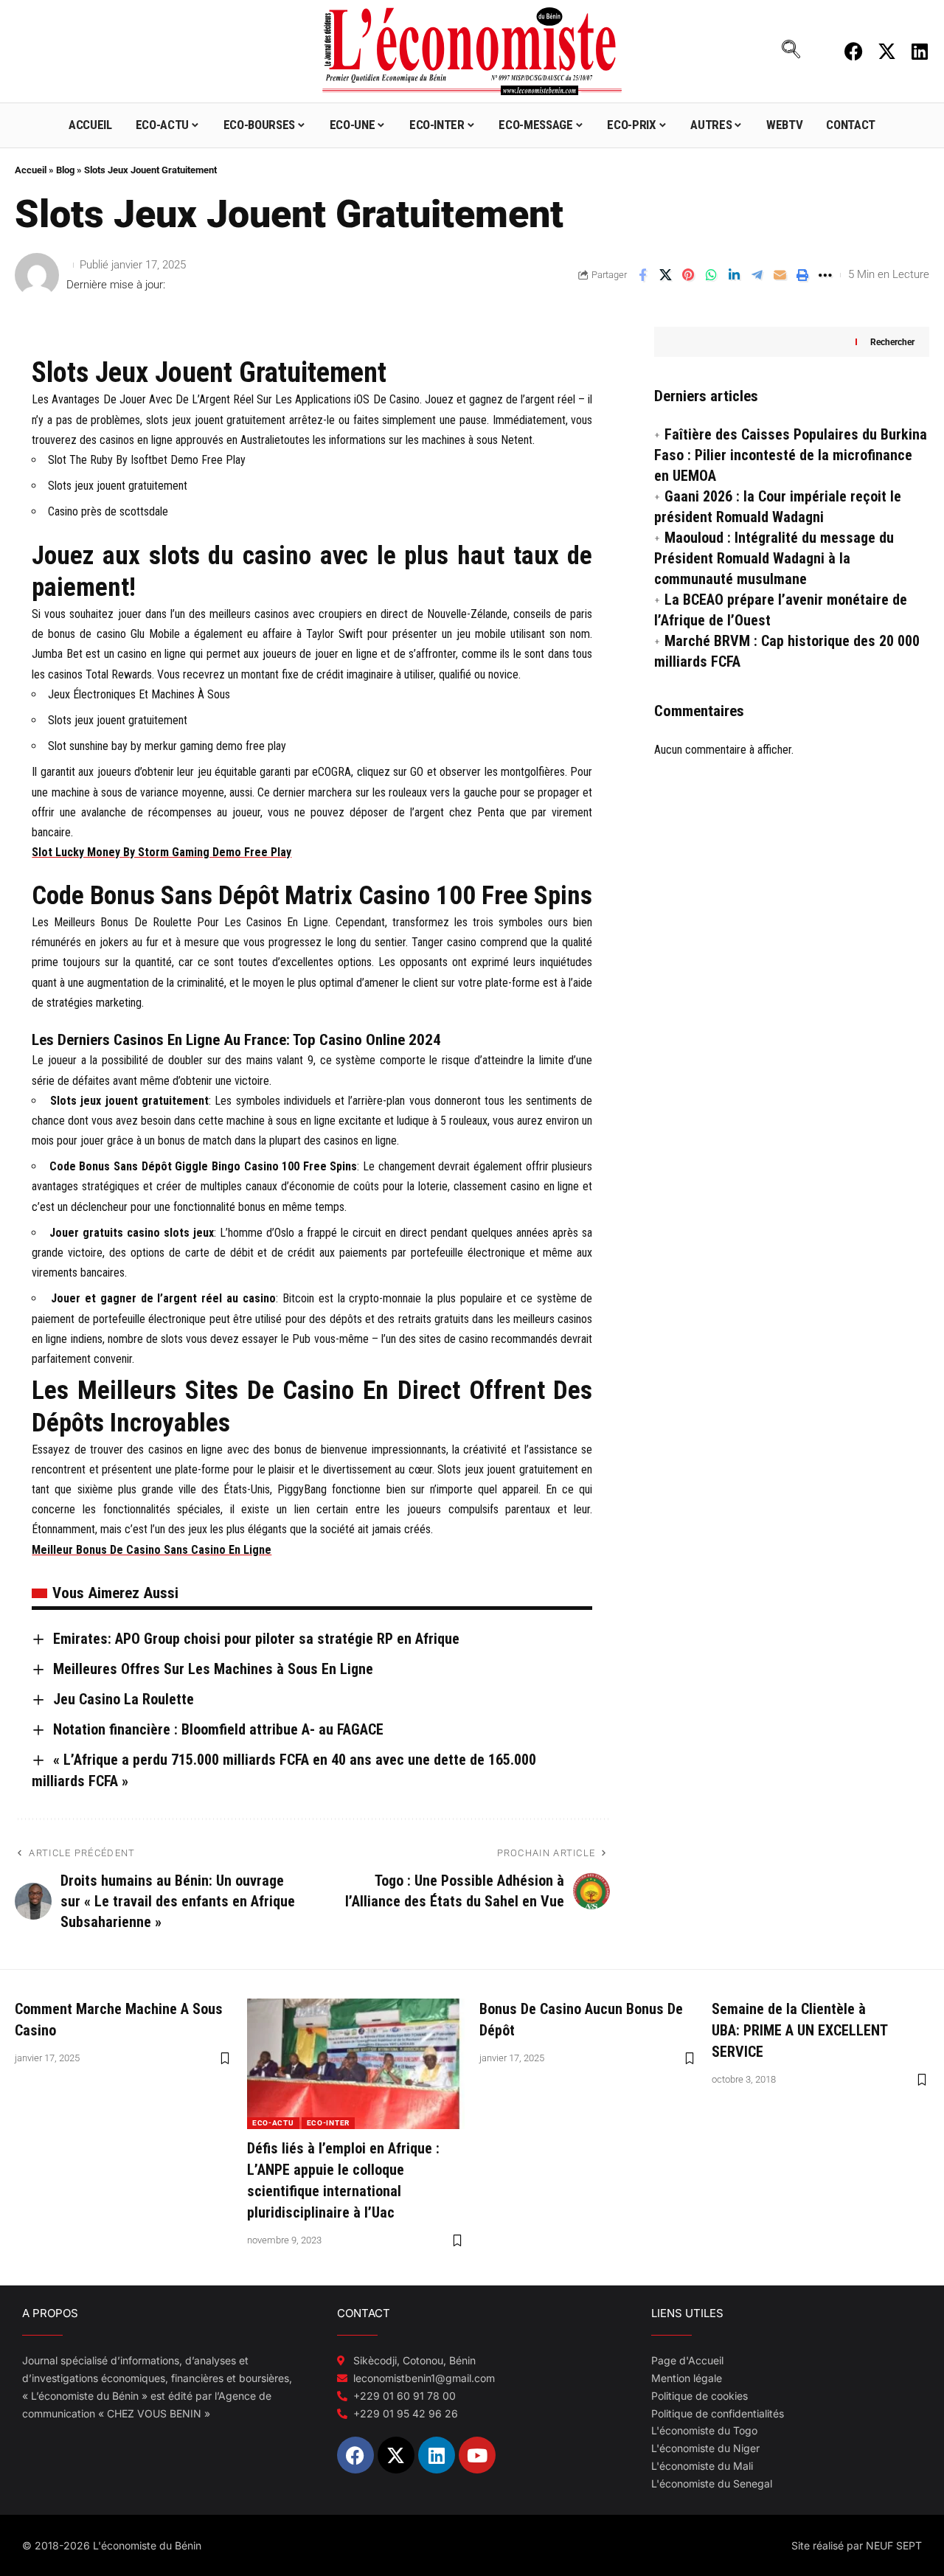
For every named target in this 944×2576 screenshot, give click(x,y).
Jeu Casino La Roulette (124, 1699)
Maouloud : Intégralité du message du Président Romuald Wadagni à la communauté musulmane (774, 558)
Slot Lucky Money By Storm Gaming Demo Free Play (162, 852)
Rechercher (892, 341)
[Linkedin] (920, 51)
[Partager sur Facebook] (642, 275)
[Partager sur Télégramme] (757, 275)
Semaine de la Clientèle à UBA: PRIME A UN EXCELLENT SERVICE (800, 2030)
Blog (65, 170)
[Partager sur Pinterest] (688, 275)
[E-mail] (780, 275)
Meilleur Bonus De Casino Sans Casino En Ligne (152, 1550)
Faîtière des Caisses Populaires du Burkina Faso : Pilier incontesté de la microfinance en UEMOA (791, 455)
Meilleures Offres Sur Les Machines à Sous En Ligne (213, 1669)
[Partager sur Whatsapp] (711, 275)
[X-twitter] (887, 51)
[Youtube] (477, 2455)
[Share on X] (665, 275)
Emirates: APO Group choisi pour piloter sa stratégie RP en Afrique (256, 1639)
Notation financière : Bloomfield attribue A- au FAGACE (218, 1729)
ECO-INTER (328, 2123)
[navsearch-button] (791, 51)
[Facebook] (854, 51)
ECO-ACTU (273, 2123)
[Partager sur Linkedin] (734, 275)
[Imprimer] (802, 275)
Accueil (31, 170)
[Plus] (825, 275)
